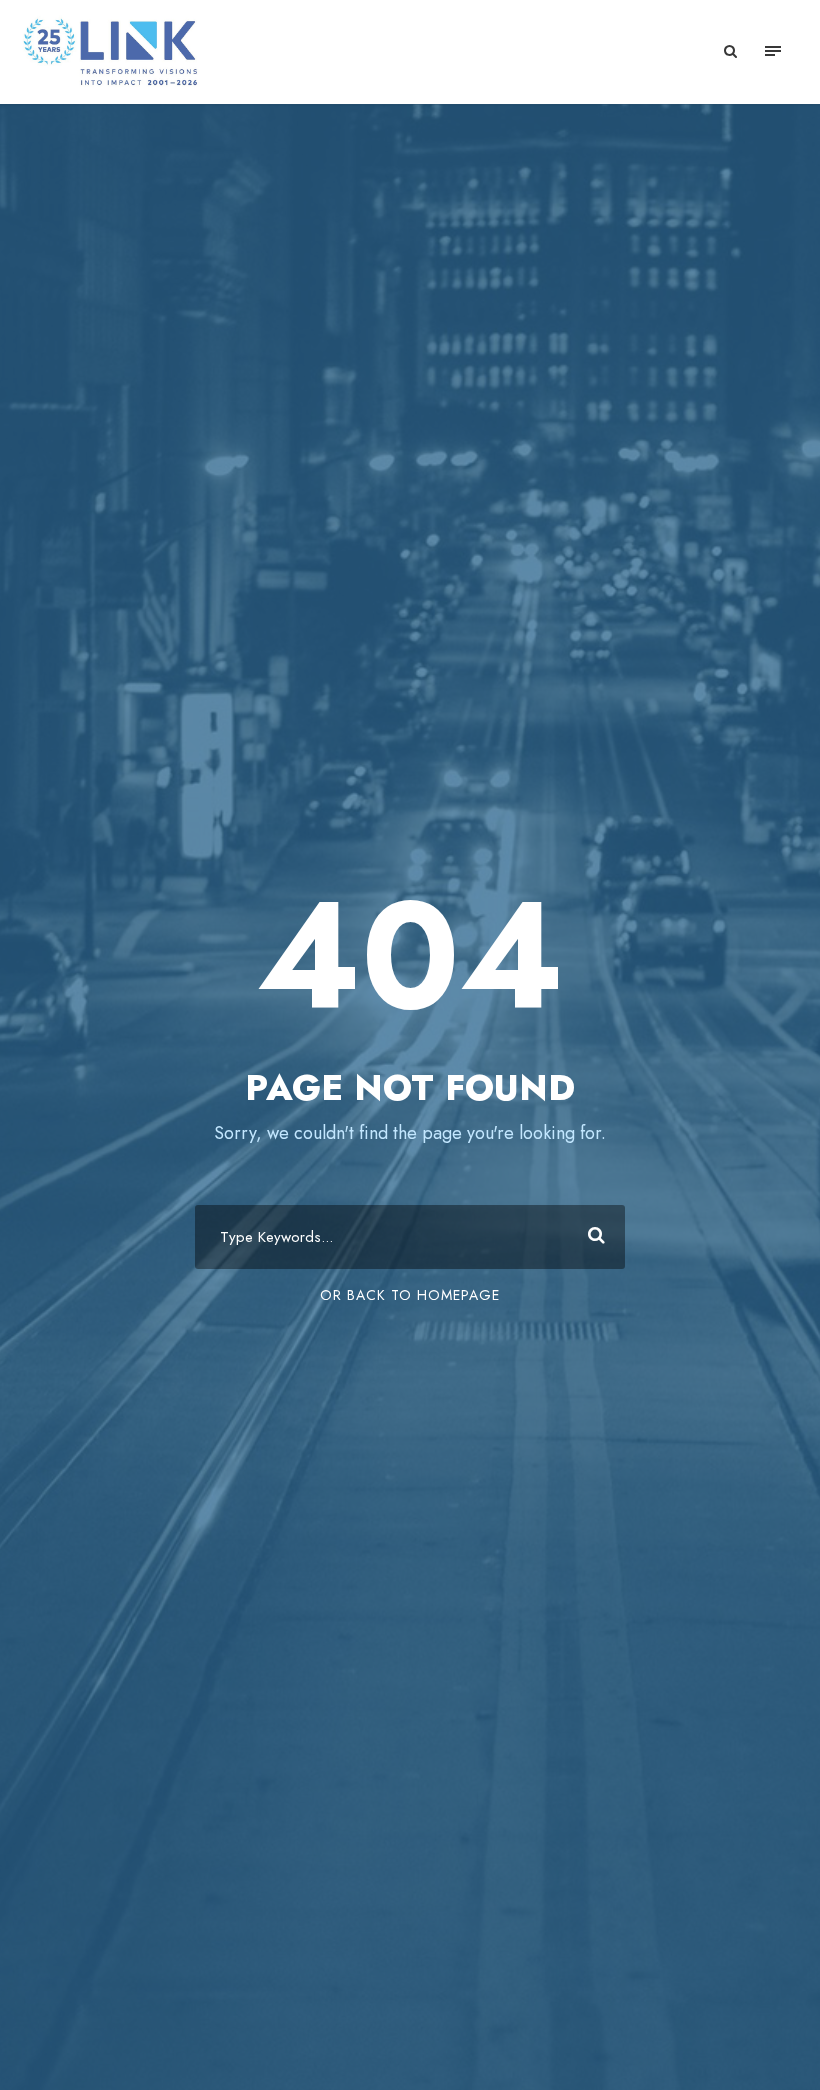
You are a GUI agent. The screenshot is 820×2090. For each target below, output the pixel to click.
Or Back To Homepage (410, 1295)
